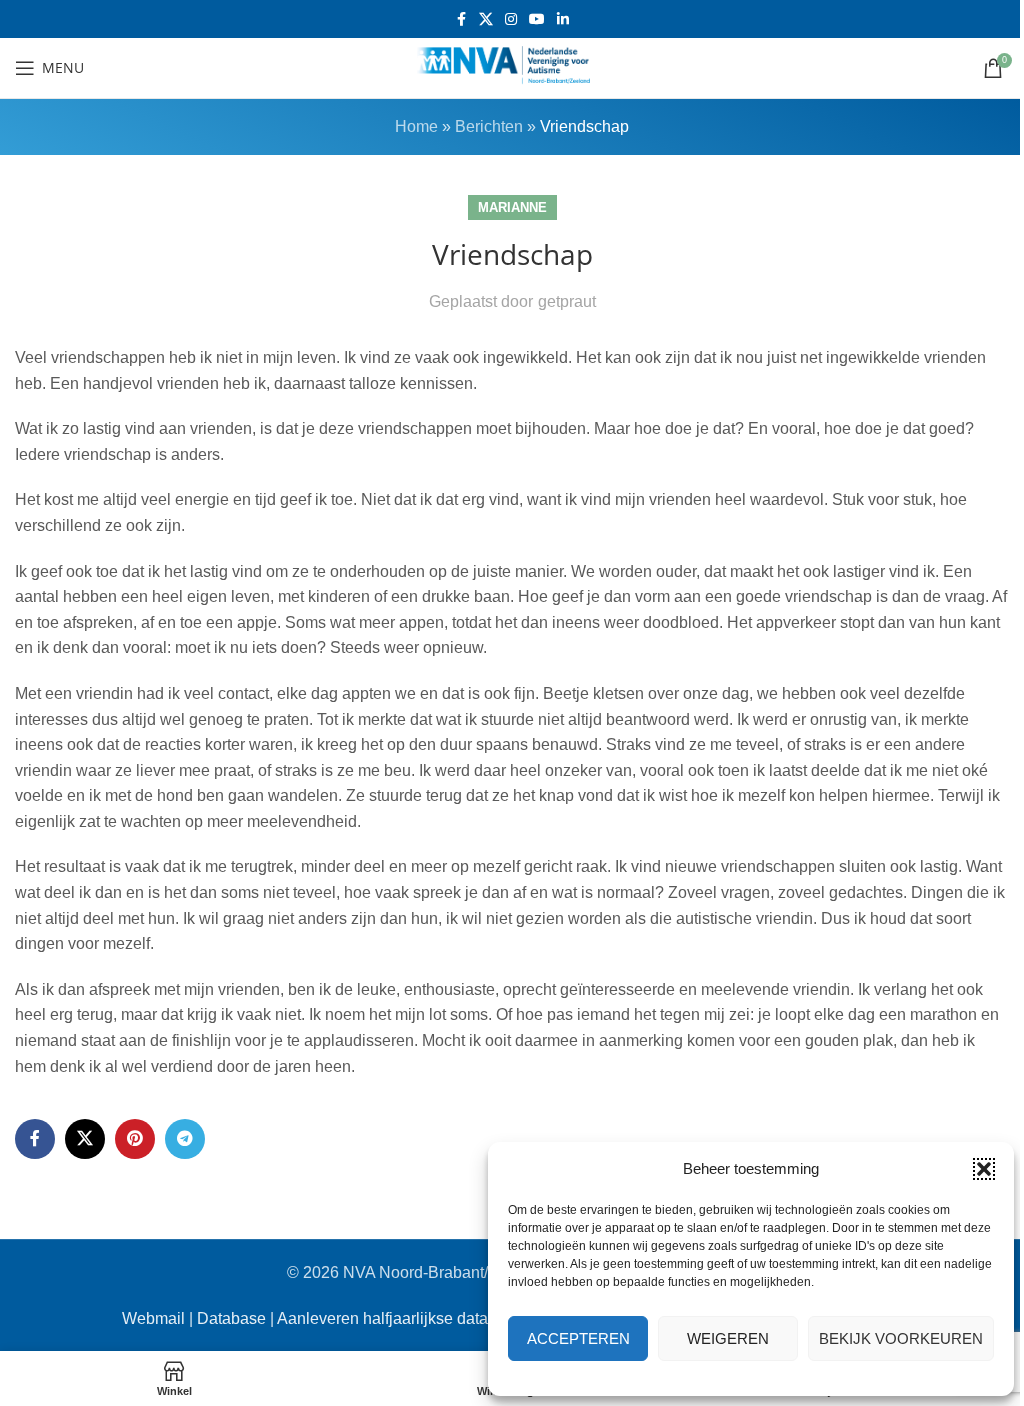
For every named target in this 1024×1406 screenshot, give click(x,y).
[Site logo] (512, 66)
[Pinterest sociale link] (135, 1139)
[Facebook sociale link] (461, 19)
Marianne (512, 207)
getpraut (567, 301)
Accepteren (578, 1338)
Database (231, 1318)
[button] (984, 1169)
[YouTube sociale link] (537, 19)
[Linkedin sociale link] (563, 19)
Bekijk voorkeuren (901, 1338)
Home (416, 126)
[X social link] (486, 19)
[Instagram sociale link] (511, 19)
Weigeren (728, 1338)
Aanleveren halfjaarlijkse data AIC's (403, 1318)
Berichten (489, 126)
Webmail (153, 1318)
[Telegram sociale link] (185, 1139)
